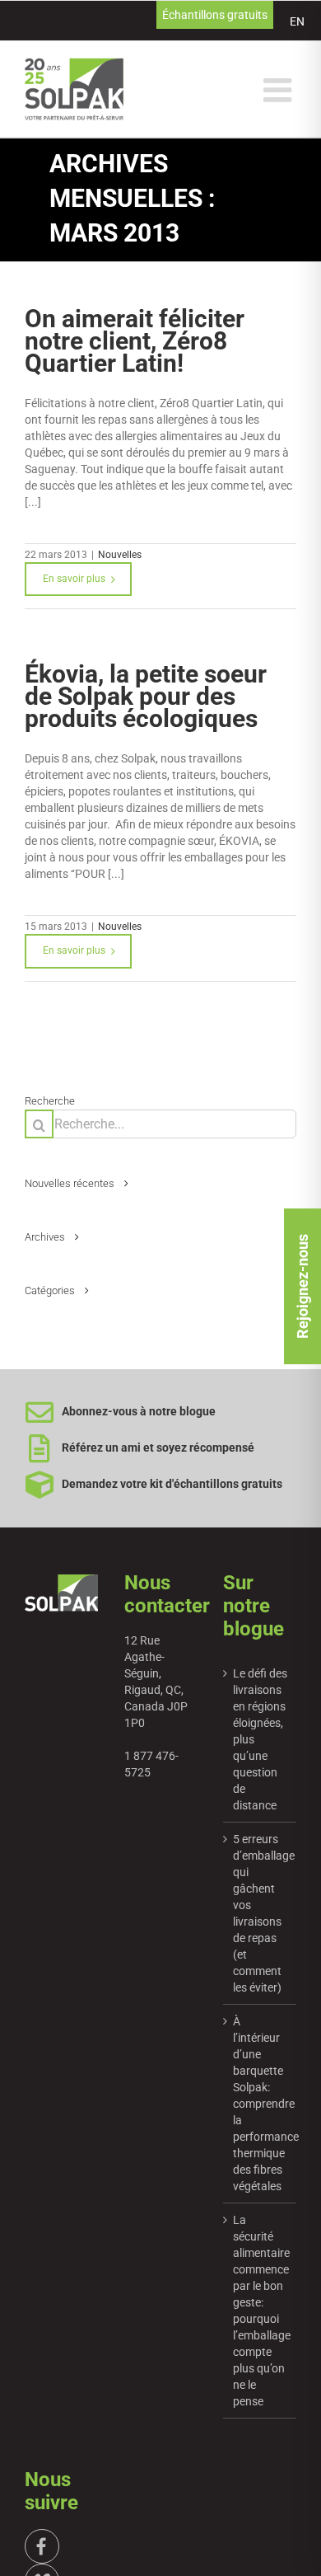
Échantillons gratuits (215, 15)
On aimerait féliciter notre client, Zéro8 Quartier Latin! (135, 341)
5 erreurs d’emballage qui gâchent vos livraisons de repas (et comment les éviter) (261, 1913)
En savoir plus (74, 579)
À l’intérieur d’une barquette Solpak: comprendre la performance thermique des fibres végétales (261, 2104)
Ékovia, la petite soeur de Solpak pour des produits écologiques (146, 696)
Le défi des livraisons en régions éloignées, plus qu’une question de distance (260, 1739)
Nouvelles (120, 555)
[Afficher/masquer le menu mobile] (280, 90)
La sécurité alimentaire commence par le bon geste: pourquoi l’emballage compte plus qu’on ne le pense (261, 2311)
